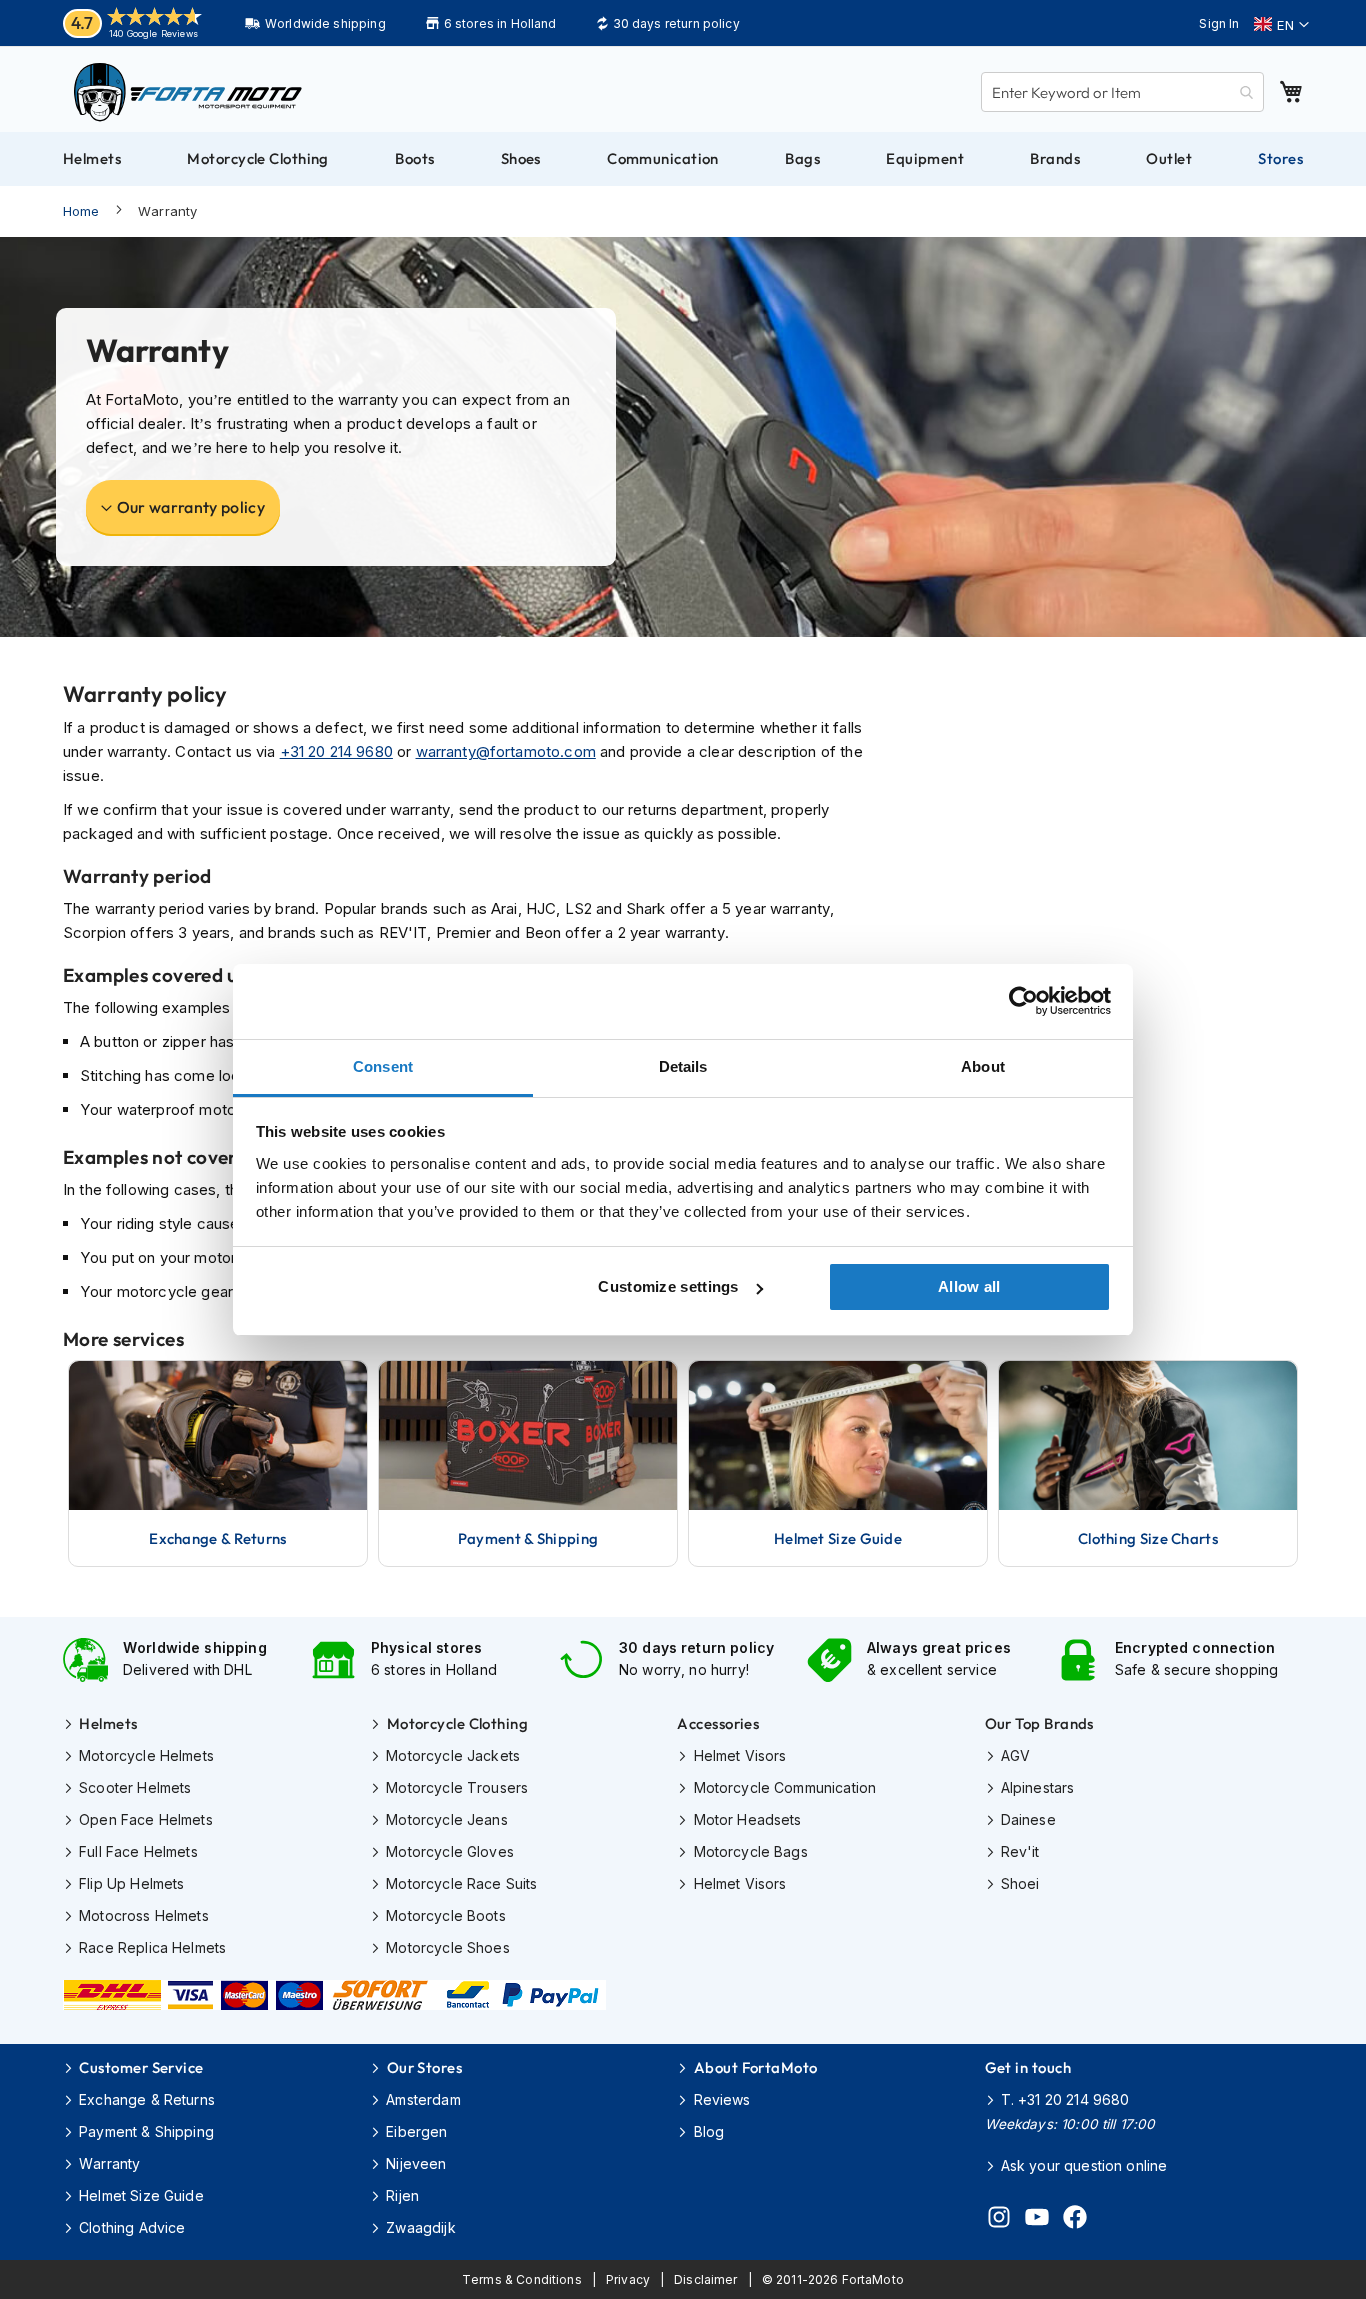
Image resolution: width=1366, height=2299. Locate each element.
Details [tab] (683, 1066)
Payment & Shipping (146, 2131)
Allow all (969, 1286)
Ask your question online (1084, 2165)
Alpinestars (1038, 1787)
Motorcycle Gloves (450, 1851)
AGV (1015, 1755)
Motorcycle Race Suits (461, 1883)
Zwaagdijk (420, 2227)
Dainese (1028, 1819)
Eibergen (416, 2131)
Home (81, 211)
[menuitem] (92, 159)
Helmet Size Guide (141, 2195)
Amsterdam (423, 2099)
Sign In (1219, 23)
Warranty (109, 2163)
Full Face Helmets (138, 1851)
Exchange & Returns (147, 2099)
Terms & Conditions (522, 2279)
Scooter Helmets (135, 1787)
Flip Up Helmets (131, 1883)
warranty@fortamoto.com (506, 751)
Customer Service (141, 2067)
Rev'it (1020, 1851)
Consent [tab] (383, 1066)
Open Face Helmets (146, 1819)
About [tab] (983, 1066)
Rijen (402, 2195)
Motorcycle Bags (750, 1851)
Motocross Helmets (144, 1915)
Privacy (628, 2279)
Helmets (108, 1723)
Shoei (1020, 1883)
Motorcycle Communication (785, 1787)
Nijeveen (416, 2163)
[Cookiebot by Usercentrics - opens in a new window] (1023, 1001)
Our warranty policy (191, 507)
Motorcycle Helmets (146, 1755)
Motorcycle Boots (445, 1915)
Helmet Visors (740, 1755)
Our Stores (424, 2067)
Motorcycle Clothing (457, 1723)
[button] (1281, 25)
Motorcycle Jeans (446, 1819)
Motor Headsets (747, 1819)
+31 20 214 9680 (336, 751)
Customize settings (668, 1286)
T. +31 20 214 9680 (1065, 2099)
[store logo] (188, 92)
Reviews (722, 2099)
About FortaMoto (755, 2067)
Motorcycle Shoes (447, 1947)
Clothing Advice (132, 2227)
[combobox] (1122, 92)
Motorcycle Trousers (457, 1787)
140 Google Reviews (153, 33)
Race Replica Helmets (152, 1947)
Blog (709, 2131)
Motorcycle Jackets (453, 1755)
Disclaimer (706, 2279)
